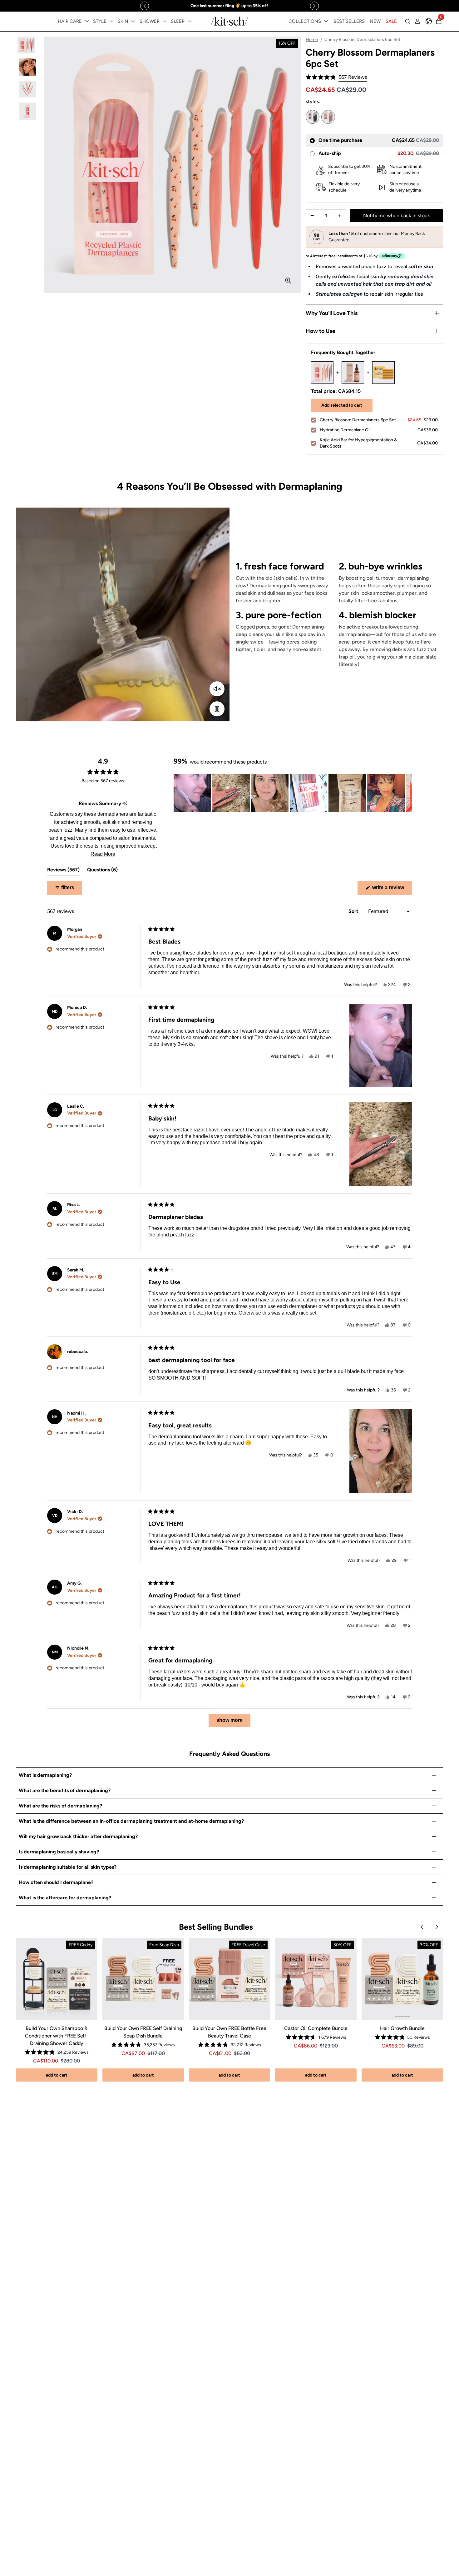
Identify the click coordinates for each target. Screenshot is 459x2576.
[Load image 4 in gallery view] (28, 111)
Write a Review (391, 890)
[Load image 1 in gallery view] (28, 45)
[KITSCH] (230, 21)
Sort (354, 911)
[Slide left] (145, 6)
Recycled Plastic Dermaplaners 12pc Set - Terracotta (328, 117)
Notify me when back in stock (397, 216)
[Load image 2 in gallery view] (28, 67)
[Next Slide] (407, 793)
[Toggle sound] (217, 689)
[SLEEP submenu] (190, 21)
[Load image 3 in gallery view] (28, 89)
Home (312, 40)
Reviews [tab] (63, 871)
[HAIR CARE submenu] (87, 21)
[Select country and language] (429, 21)
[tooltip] (125, 804)
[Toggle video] (217, 709)
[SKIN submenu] (133, 21)
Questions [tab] (102, 871)
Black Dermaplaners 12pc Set (313, 117)
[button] (336, 77)
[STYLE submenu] (111, 21)
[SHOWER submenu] (165, 21)
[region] (230, 6)
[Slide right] (314, 6)
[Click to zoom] (288, 281)
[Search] (407, 21)
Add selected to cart (342, 405)
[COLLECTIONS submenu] (326, 21)
